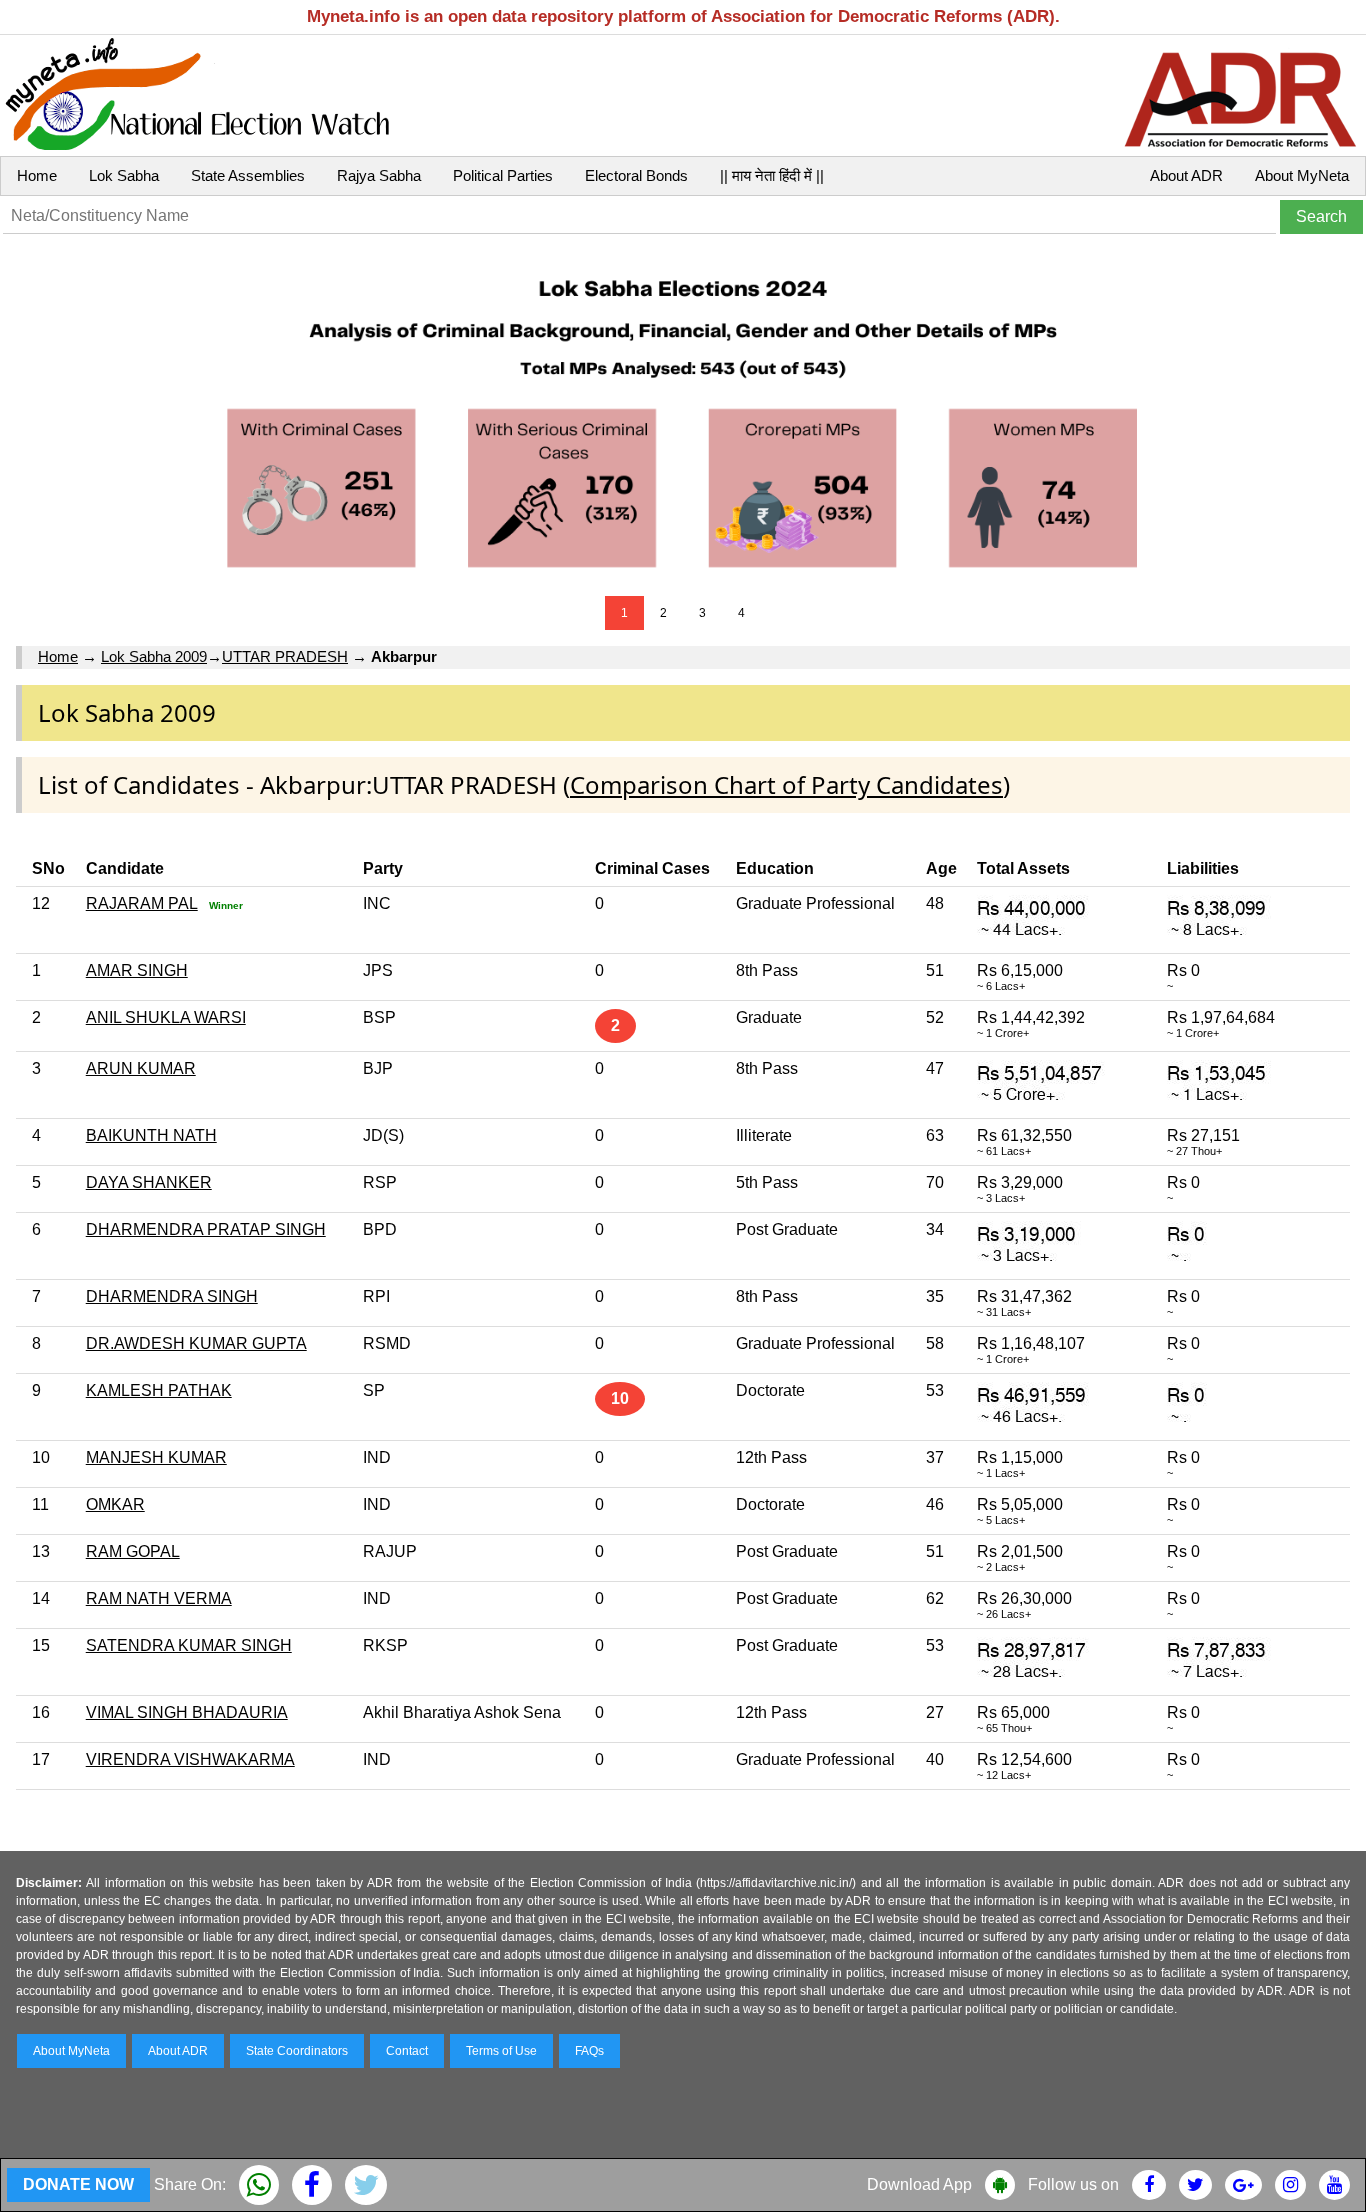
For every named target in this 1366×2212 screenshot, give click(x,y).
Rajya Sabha (379, 175)
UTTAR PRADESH (285, 656)
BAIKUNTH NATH (151, 1135)
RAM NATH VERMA (159, 1598)
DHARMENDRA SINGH (172, 1296)
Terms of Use (501, 2051)
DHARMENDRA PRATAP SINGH (206, 1229)
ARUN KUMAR (141, 1068)
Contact (407, 2051)
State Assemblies (248, 175)
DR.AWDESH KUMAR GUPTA (196, 1343)
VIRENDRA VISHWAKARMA (190, 1759)
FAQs (589, 2051)
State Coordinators (297, 2051)
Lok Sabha (124, 175)
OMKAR (115, 1504)
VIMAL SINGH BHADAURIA (187, 1712)
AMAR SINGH (137, 970)
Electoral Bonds (636, 175)
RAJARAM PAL (142, 903)
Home (37, 175)
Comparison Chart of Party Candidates (786, 784)
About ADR (1186, 175)
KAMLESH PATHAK (159, 1390)
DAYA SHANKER (149, 1182)
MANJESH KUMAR (156, 1457)
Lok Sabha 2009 (154, 656)
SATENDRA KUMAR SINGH (189, 1645)
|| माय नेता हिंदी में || (772, 175)
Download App (919, 2184)
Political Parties (503, 175)
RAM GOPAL (133, 1551)
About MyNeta (1302, 175)
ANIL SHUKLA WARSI (166, 1017)
